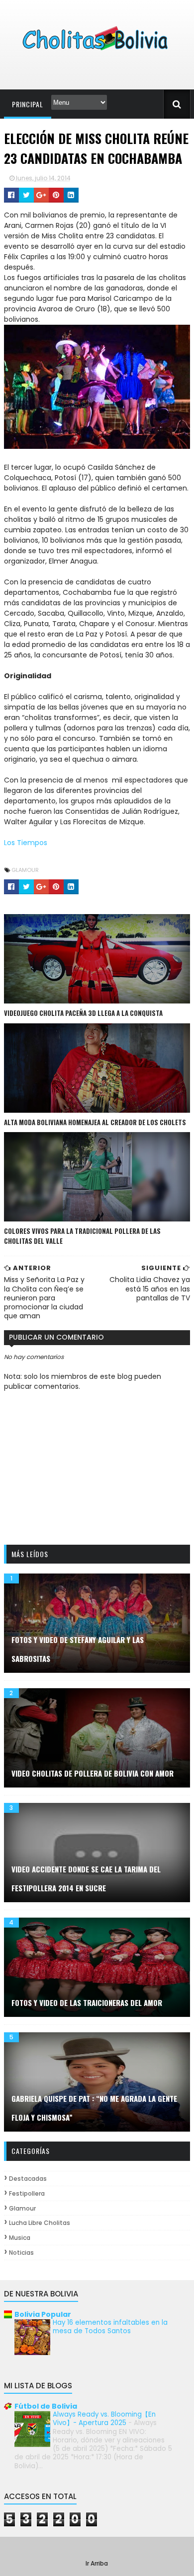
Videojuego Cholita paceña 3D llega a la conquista (83, 1013)
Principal (28, 104)
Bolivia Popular (43, 2314)
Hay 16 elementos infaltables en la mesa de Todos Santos (110, 2327)
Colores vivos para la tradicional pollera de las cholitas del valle (82, 1236)
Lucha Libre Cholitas (40, 2223)
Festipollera (27, 2193)
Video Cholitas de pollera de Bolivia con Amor (93, 1773)
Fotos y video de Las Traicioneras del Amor (87, 2003)
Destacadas (28, 2179)
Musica (20, 2238)
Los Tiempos (26, 843)
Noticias (21, 2253)
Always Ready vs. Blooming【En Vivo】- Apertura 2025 (104, 2419)
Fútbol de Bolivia (46, 2406)
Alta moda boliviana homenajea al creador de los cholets (95, 1122)
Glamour (25, 870)
